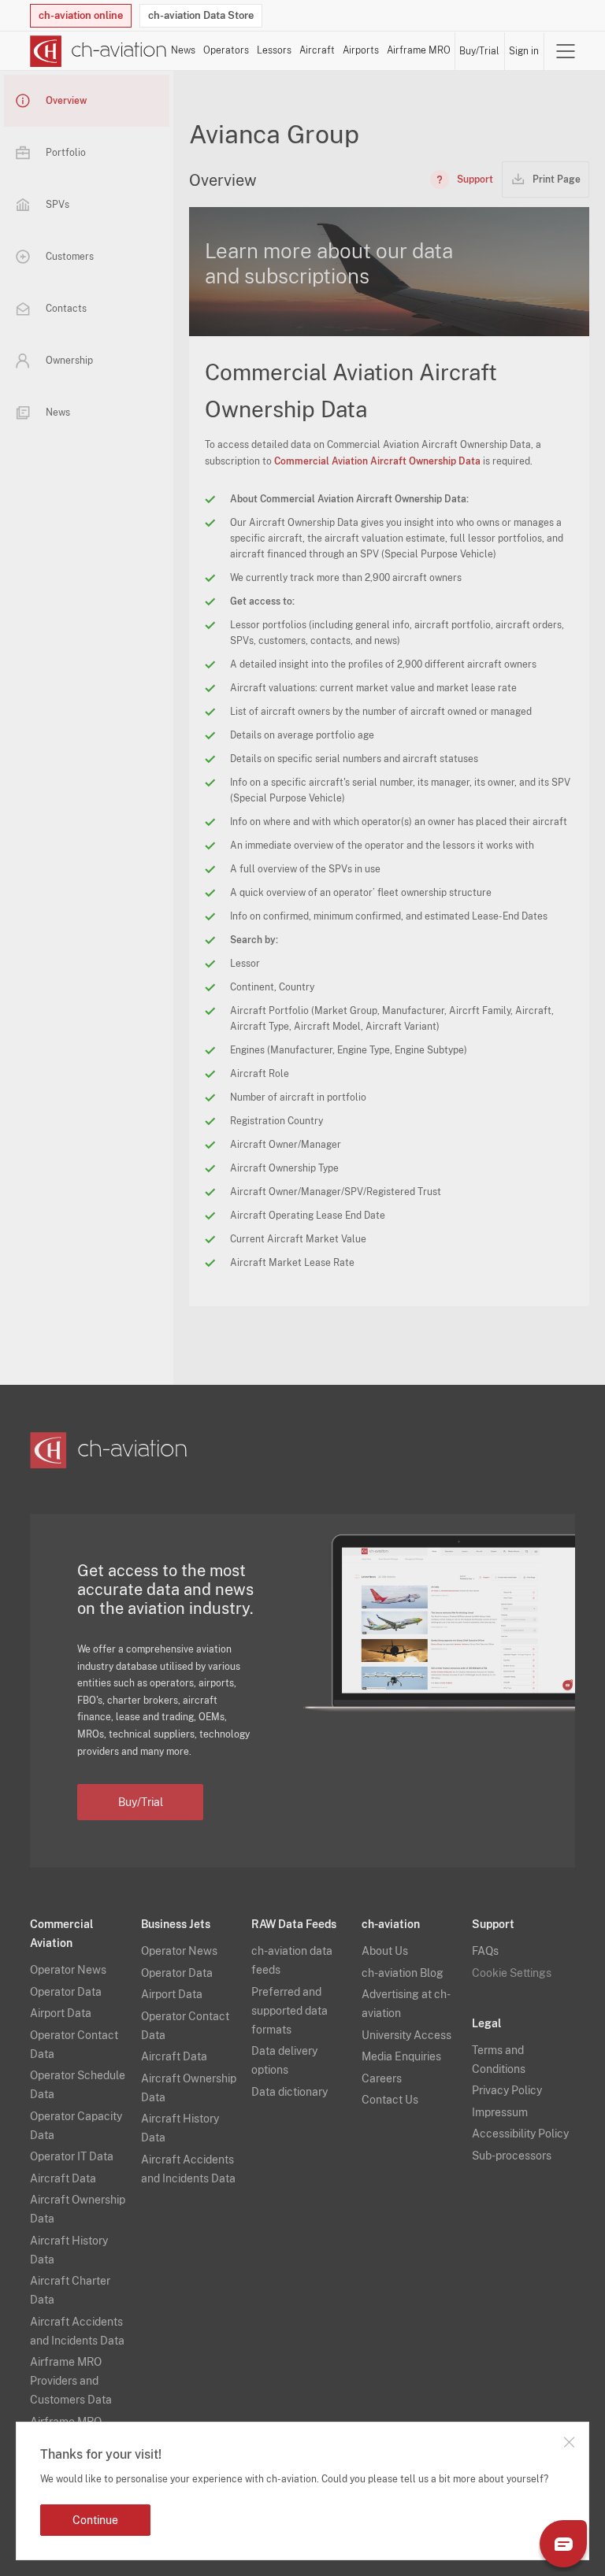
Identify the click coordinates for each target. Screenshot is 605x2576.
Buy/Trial (479, 51)
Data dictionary (290, 2092)
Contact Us (390, 2100)
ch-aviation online (81, 15)
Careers (382, 2078)
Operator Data (66, 1992)
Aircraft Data (63, 2178)
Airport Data (61, 2013)
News (183, 50)
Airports (361, 50)
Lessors (274, 50)
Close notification (569, 2442)
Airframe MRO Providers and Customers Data (71, 2381)
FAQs (485, 1951)
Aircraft (317, 50)
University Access (406, 2035)
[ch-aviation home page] (98, 51)
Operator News (68, 1970)
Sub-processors (512, 2156)
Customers (70, 257)
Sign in (524, 51)
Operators (226, 50)
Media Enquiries (401, 2056)
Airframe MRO (419, 50)
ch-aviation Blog (403, 1973)
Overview (66, 101)
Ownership (69, 361)
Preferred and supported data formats (290, 2011)
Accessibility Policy (520, 2134)
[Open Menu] (566, 51)
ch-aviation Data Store (201, 15)
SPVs (58, 205)
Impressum (500, 2112)
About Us (385, 1951)
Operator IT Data (72, 2156)
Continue (95, 2520)
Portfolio (66, 153)
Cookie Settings (512, 1973)
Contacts (66, 309)
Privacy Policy (507, 2090)
